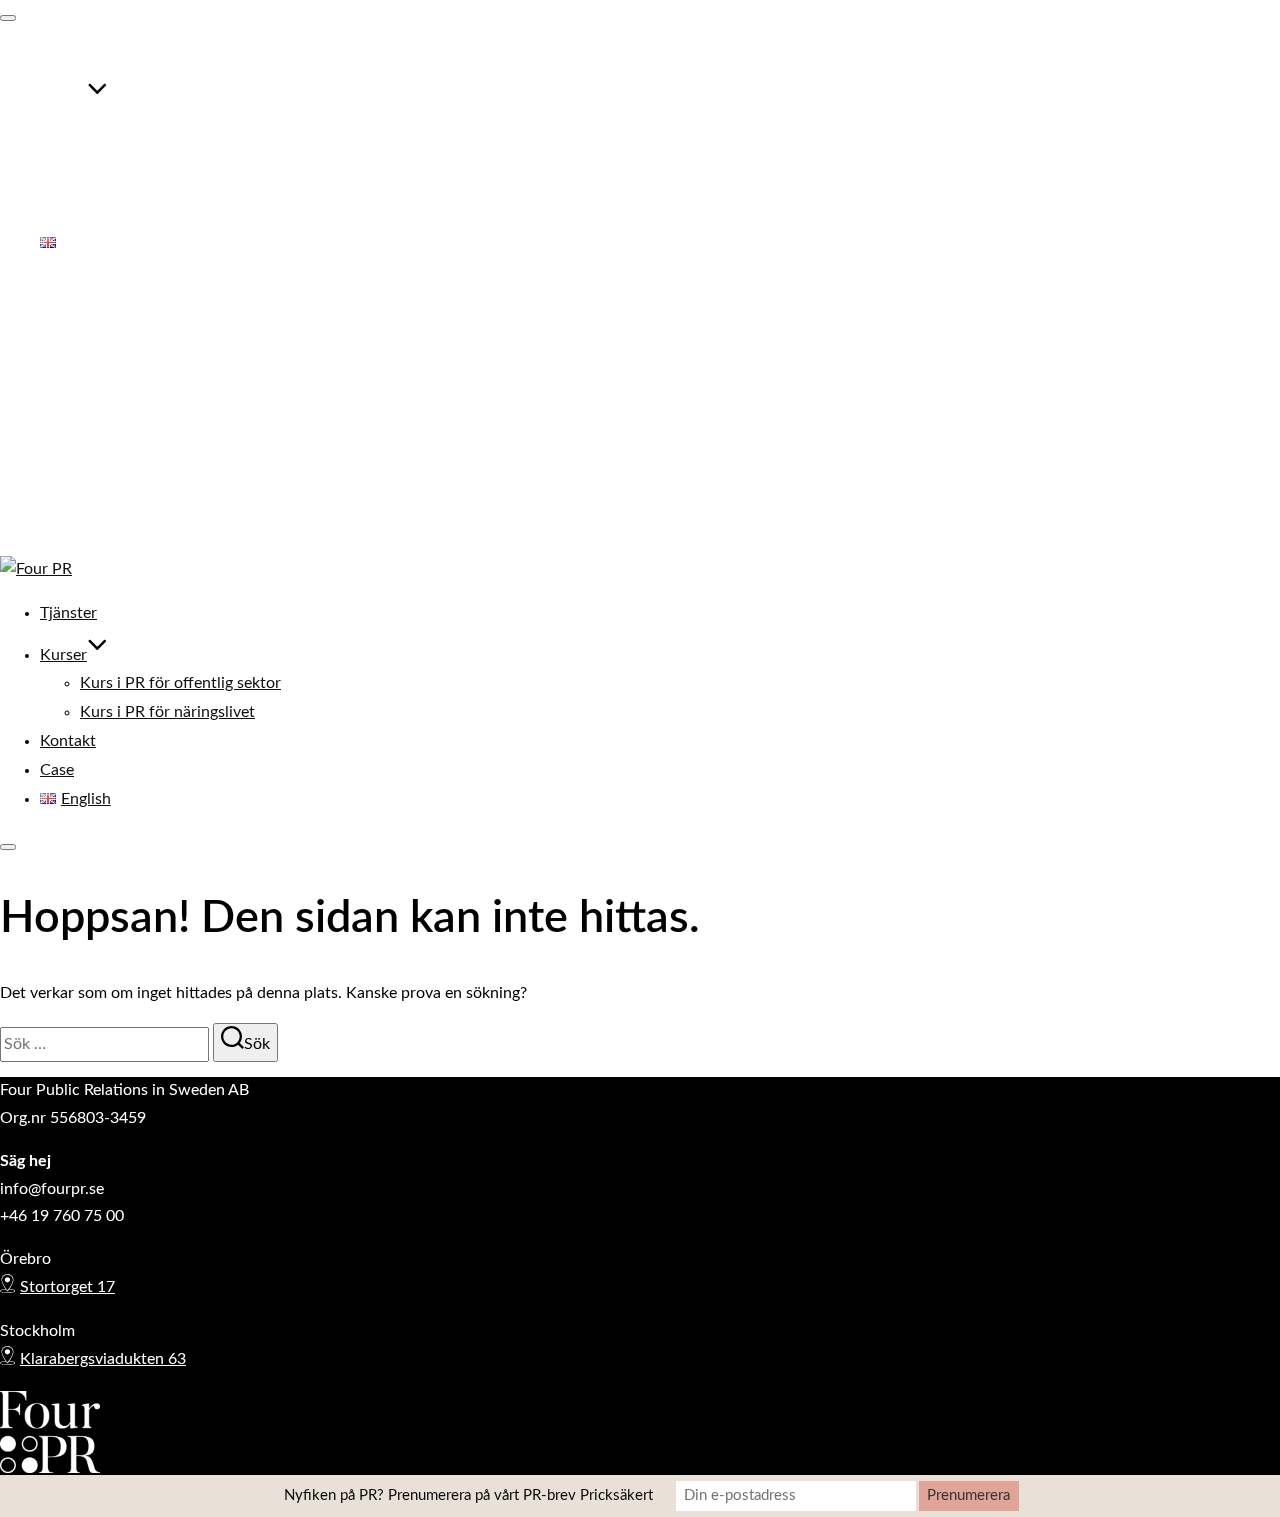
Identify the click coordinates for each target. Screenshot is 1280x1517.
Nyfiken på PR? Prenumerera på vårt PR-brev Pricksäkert (468, 1495)
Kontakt (68, 185)
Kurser (63, 99)
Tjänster (68, 57)
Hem (56, 333)
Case (57, 214)
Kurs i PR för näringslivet (167, 157)
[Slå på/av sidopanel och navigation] (8, 847)
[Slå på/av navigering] (8, 18)
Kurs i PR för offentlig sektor (180, 128)
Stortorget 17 (67, 1287)
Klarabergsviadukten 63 (103, 1359)
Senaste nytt (83, 443)
